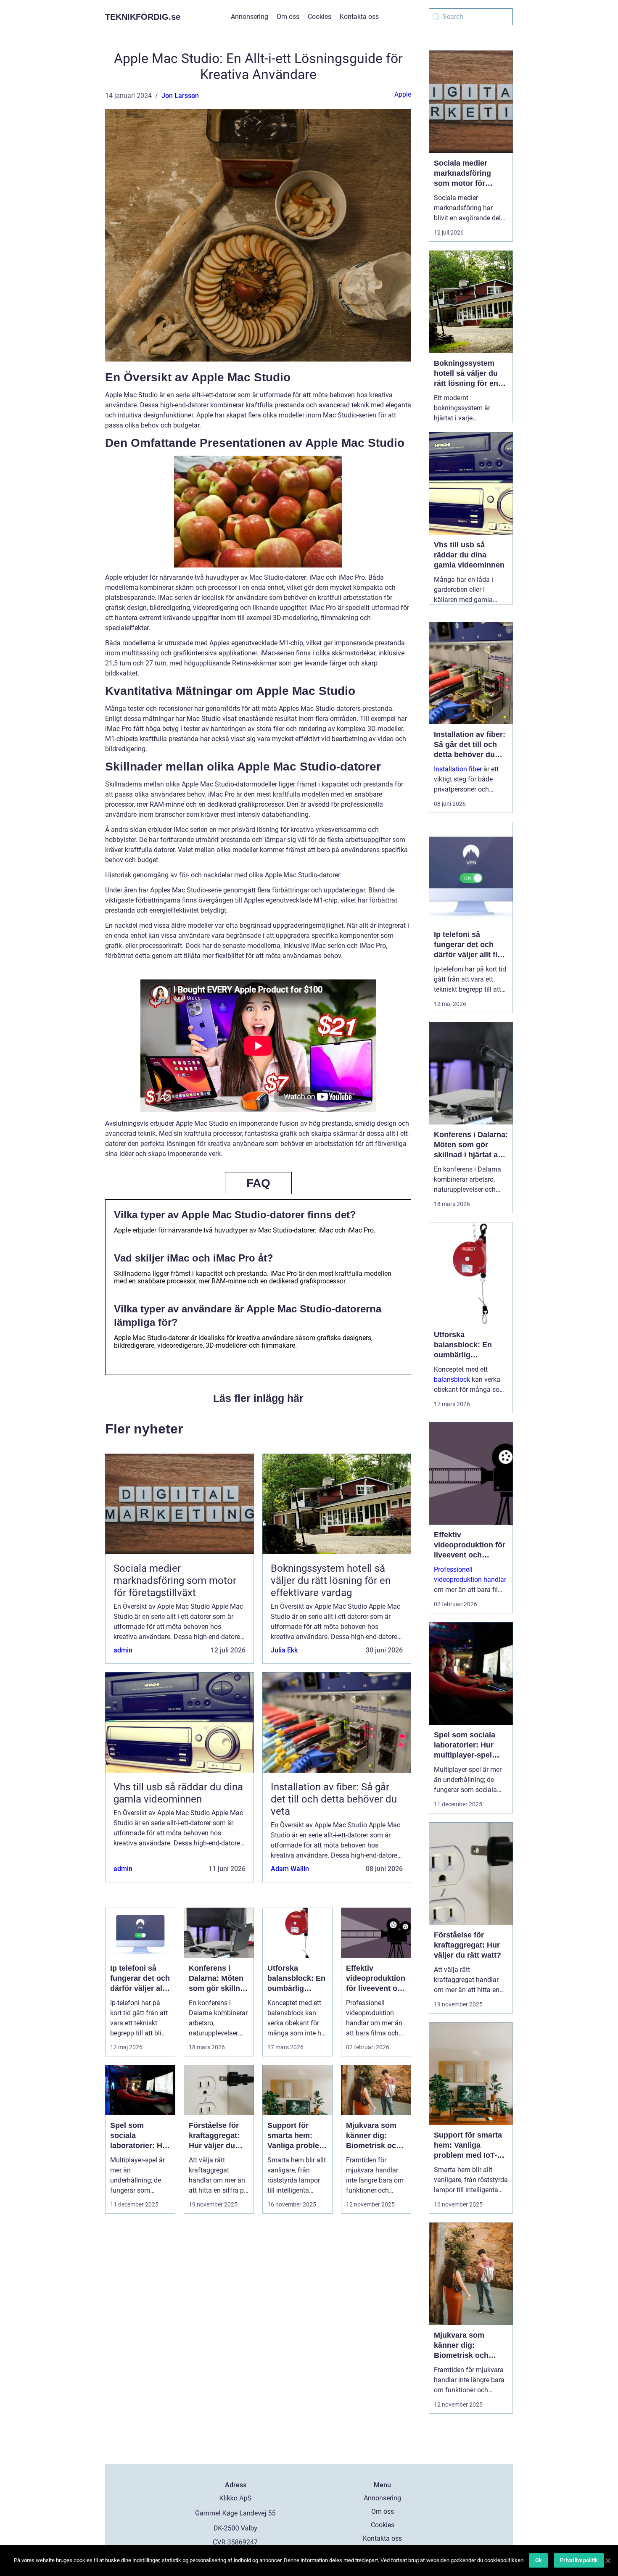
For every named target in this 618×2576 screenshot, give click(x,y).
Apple (403, 94)
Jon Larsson (180, 96)
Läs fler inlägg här (258, 1398)
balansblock (452, 1379)
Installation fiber (458, 769)
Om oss (288, 17)
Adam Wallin (290, 1869)
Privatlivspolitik (579, 2560)
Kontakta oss (359, 17)
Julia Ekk (284, 1650)
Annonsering (250, 17)
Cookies (320, 17)
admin (123, 1650)
